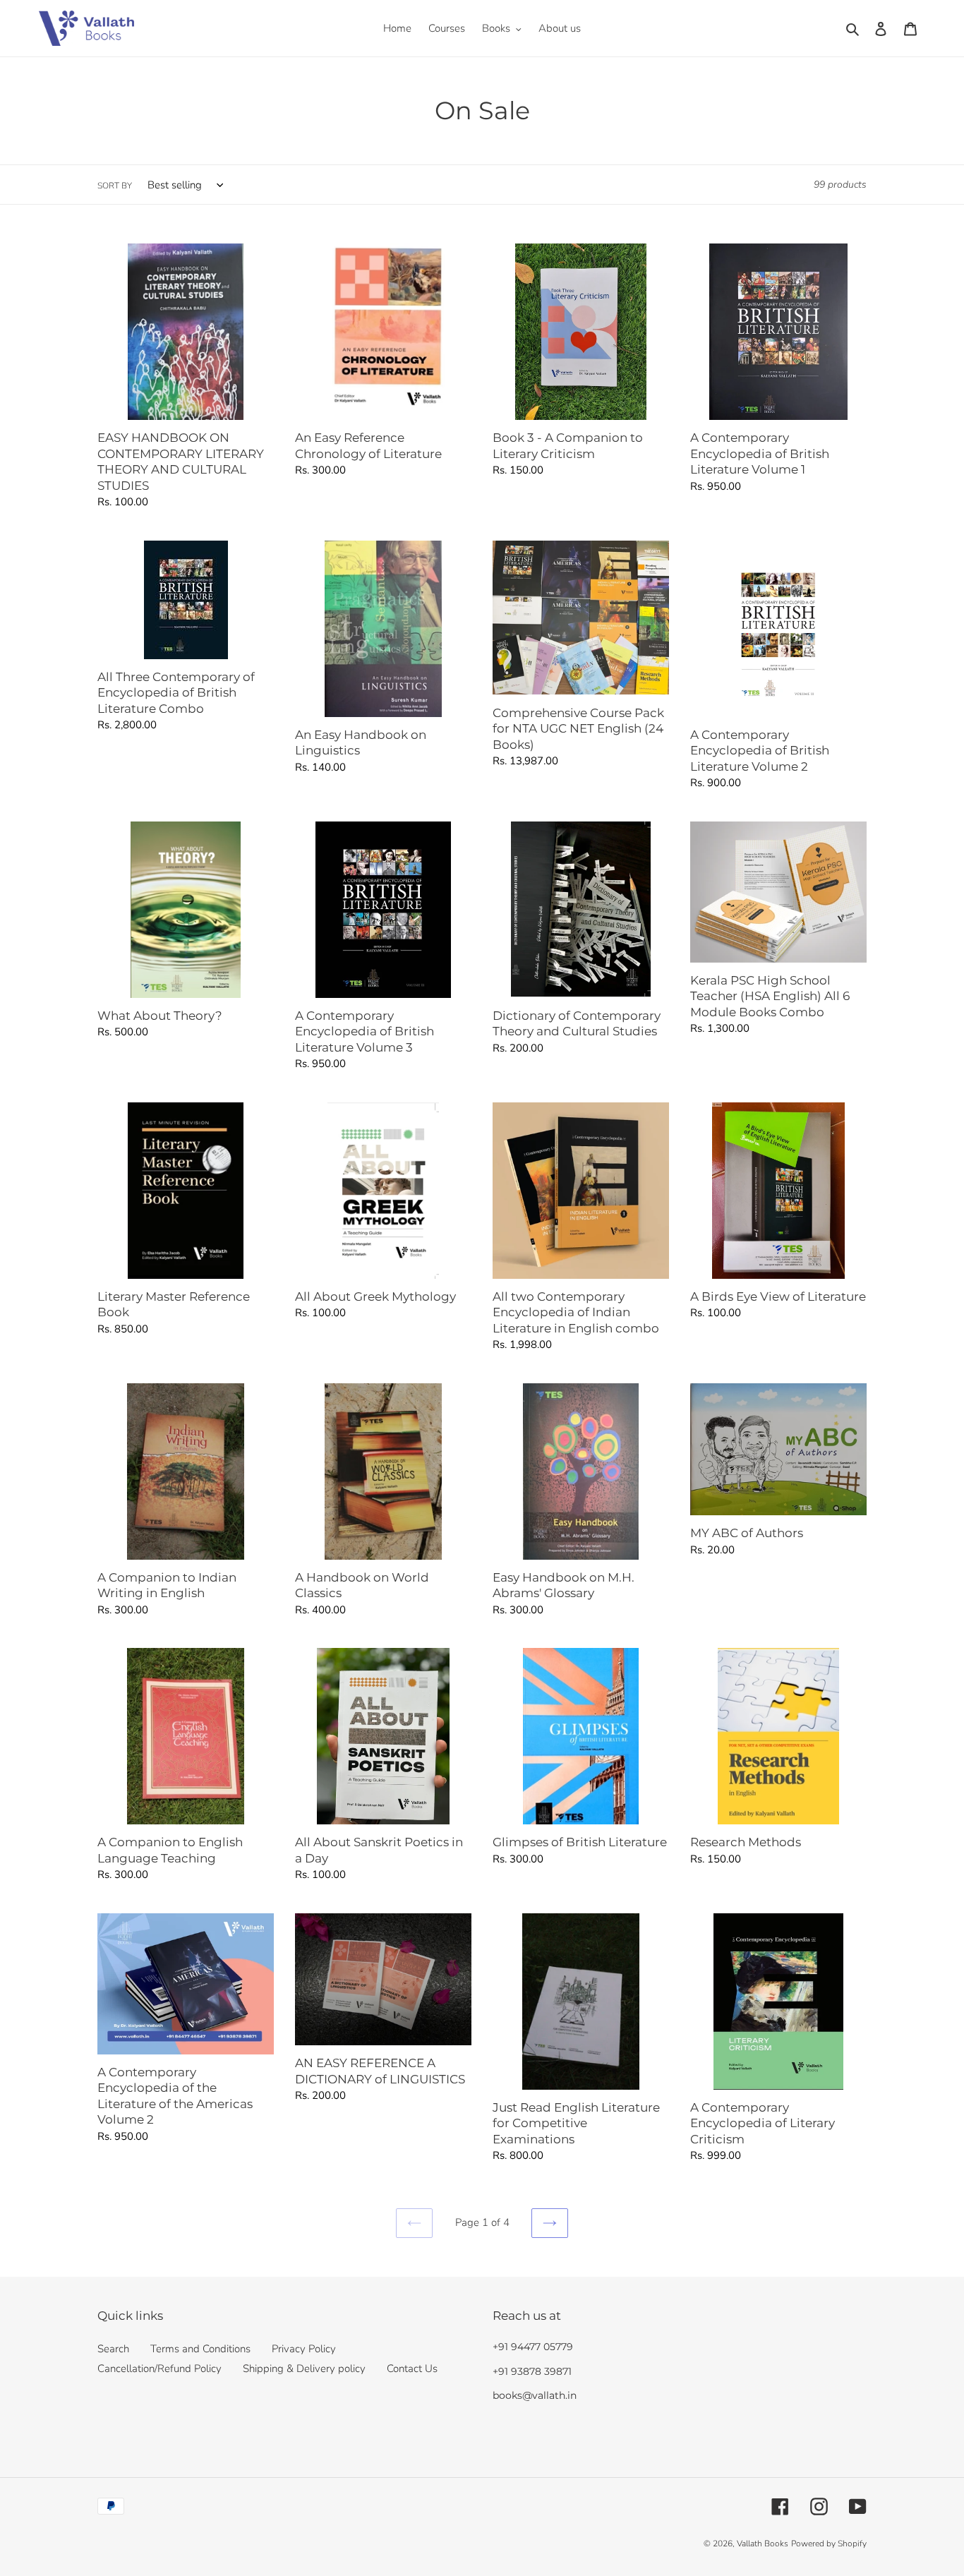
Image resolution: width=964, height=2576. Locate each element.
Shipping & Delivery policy (304, 2369)
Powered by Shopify (829, 2544)
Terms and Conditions (200, 2349)
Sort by (115, 186)
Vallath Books (763, 2544)
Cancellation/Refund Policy (159, 2369)
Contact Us (412, 2369)
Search (113, 2349)
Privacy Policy (304, 2349)
